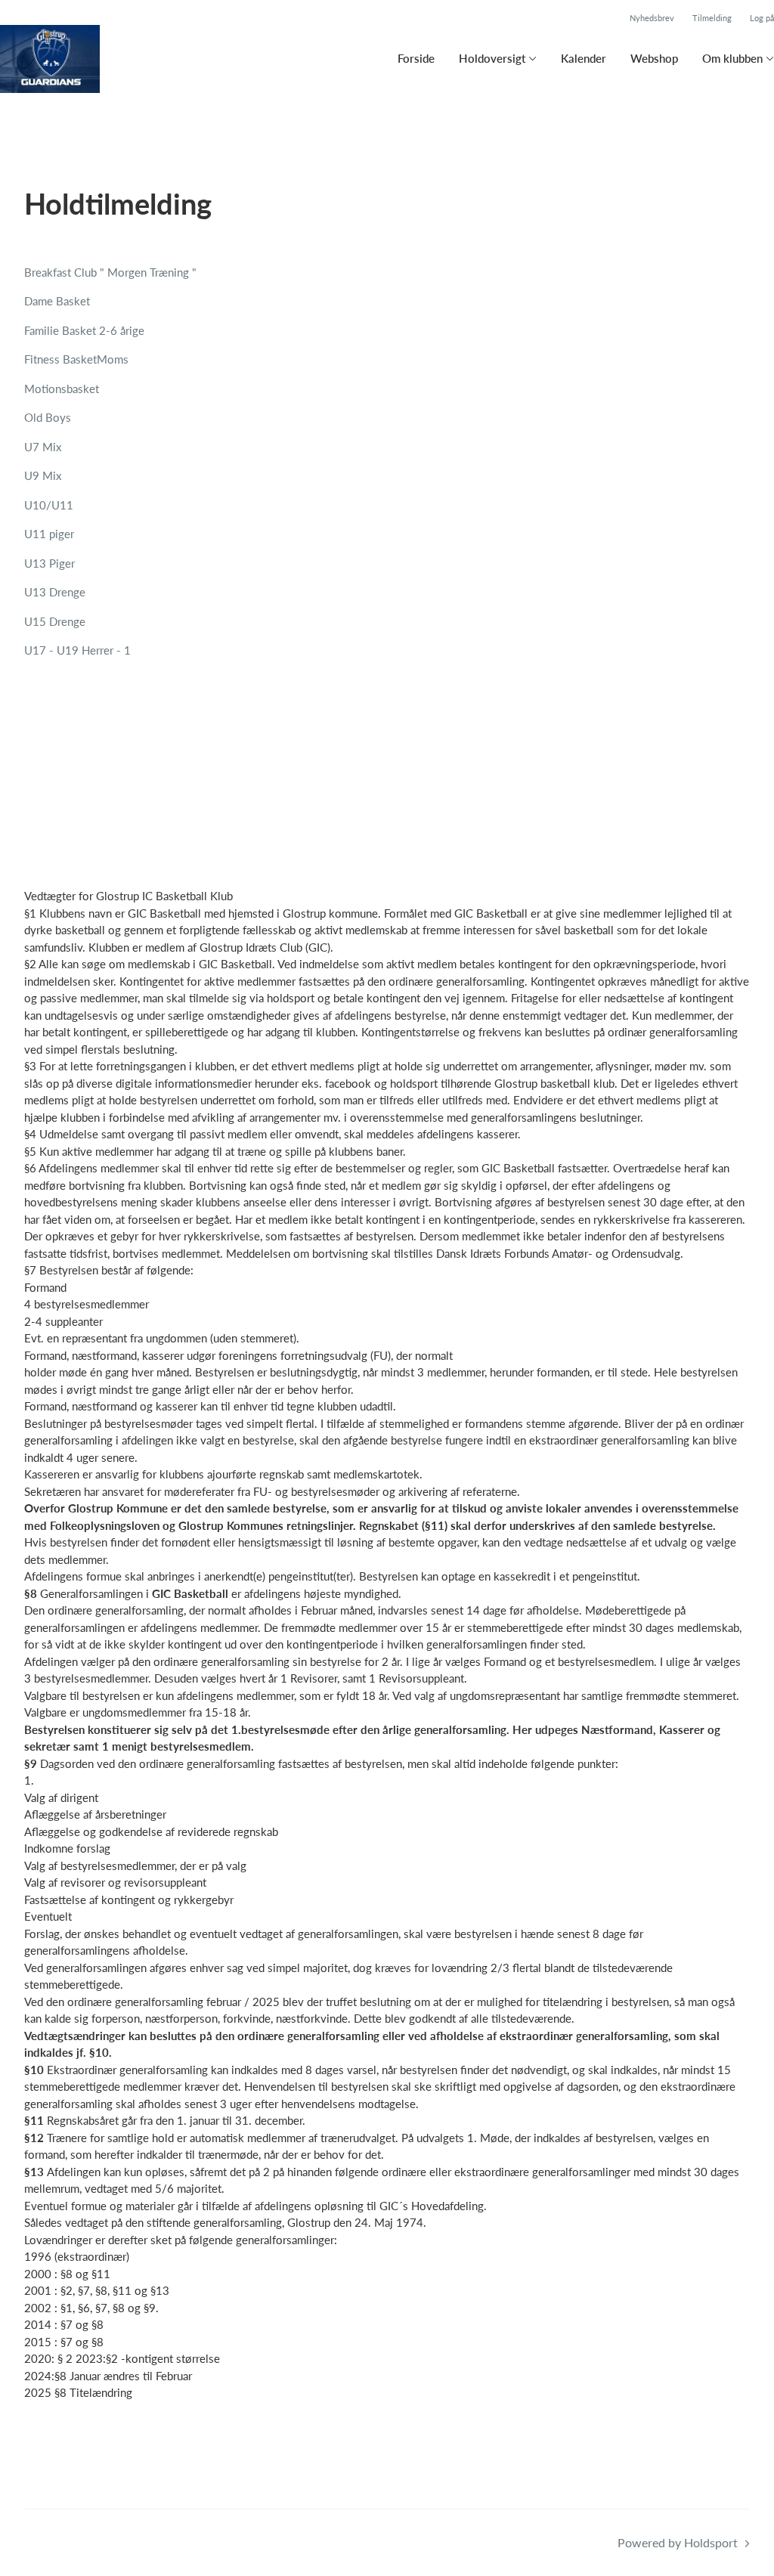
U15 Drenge (55, 621)
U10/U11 (49, 505)
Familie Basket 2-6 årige (84, 330)
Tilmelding (712, 18)
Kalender (584, 58)
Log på (762, 18)
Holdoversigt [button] (492, 58)
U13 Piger (50, 563)
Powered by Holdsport (678, 2542)
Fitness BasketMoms (76, 359)
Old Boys (48, 417)
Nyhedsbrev (652, 18)
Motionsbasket (62, 389)
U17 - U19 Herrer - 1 (77, 650)
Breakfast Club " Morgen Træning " (110, 272)
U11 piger (49, 534)
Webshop (654, 58)
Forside (416, 58)
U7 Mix (43, 447)
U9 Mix (43, 475)
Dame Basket (57, 301)
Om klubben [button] (732, 58)
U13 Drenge (55, 592)
